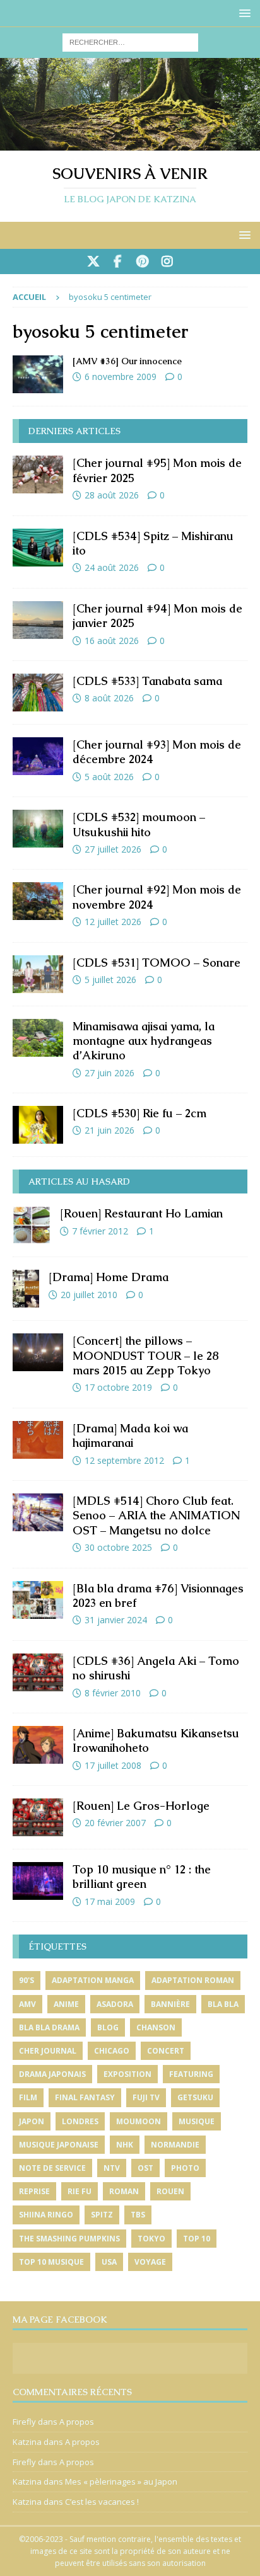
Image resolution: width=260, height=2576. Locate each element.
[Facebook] (118, 262)
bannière (170, 2004)
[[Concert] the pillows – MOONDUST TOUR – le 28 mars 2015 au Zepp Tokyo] (38, 1352)
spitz (102, 2215)
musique (197, 2121)
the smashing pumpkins (69, 2239)
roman (124, 2191)
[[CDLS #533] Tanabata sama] (38, 693)
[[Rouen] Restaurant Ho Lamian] (32, 1225)
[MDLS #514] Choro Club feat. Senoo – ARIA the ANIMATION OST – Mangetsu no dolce (156, 1515)
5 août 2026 (109, 777)
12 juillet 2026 (113, 922)
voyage (150, 2262)
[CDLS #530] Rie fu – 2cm (139, 1113)
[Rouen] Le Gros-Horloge (141, 1806)
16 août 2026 (112, 641)
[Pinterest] (142, 262)
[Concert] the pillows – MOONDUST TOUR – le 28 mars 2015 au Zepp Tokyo (146, 1355)
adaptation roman (193, 1980)
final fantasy (85, 2097)
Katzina (27, 2442)
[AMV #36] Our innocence (127, 361)
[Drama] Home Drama (109, 1277)
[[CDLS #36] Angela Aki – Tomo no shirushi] (38, 1672)
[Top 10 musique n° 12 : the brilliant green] (38, 1881)
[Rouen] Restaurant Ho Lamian (141, 1213)
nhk (125, 2145)
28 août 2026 (112, 495)
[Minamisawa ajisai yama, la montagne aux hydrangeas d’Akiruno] (38, 1038)
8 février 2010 (113, 1693)
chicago (112, 2051)
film (28, 2097)
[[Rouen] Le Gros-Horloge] (38, 1817)
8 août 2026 (109, 698)
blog (108, 2027)
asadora (115, 2004)
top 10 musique (51, 2262)
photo (185, 2168)
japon (32, 2121)
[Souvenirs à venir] (130, 143)
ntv (112, 2168)
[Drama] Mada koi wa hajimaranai (130, 1435)
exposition (127, 2074)
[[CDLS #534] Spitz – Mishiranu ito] (38, 548)
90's (27, 1980)
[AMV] (38, 374)
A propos (77, 2422)
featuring (191, 2074)
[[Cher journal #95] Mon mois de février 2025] (38, 474)
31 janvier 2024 (116, 1620)
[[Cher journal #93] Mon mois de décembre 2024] (38, 756)
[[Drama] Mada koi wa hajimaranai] (38, 1440)
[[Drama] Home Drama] (26, 1289)
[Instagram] (167, 262)
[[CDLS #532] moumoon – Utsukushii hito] (38, 829)
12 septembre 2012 (124, 1460)
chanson (156, 2027)
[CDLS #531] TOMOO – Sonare (157, 963)
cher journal (48, 2051)
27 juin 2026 (109, 1073)
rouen (170, 2191)
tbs (138, 2215)
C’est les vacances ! (102, 2502)
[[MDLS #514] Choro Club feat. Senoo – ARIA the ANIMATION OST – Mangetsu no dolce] (38, 1512)
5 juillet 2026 (110, 980)
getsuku (195, 2097)
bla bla (223, 2004)
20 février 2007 (115, 1823)
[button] (243, 13)
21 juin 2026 (109, 1130)
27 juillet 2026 (113, 849)
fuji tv (146, 2097)
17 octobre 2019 (118, 1387)
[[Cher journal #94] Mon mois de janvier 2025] (38, 620)
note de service (52, 2168)
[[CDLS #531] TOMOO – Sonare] (38, 974)
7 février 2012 (100, 1231)
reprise (34, 2191)
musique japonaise (59, 2145)
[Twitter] (93, 262)
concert (166, 2051)
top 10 (197, 2239)
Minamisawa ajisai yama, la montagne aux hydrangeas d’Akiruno (144, 1041)
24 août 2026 (112, 567)
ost (145, 2168)
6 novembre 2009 (121, 377)
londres (80, 2121)
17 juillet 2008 (113, 1765)
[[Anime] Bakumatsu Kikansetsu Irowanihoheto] (38, 1745)
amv (27, 2004)
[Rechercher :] (130, 41)
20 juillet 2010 (89, 1295)
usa (109, 2262)
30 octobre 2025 (118, 1547)
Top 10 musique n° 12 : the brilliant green (142, 1877)
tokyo (151, 2239)
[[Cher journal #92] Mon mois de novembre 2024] (38, 901)
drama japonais (52, 2074)
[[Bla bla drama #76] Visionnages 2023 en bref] (38, 1600)
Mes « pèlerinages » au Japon (121, 2481)
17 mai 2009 (110, 1901)
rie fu (80, 2191)
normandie (175, 2145)
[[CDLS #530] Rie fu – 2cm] (38, 1125)
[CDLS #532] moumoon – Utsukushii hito (139, 824)
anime (66, 2004)
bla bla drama (49, 2027)
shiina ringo (46, 2215)
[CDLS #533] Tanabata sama (147, 681)
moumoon (139, 2121)
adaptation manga (93, 1980)
